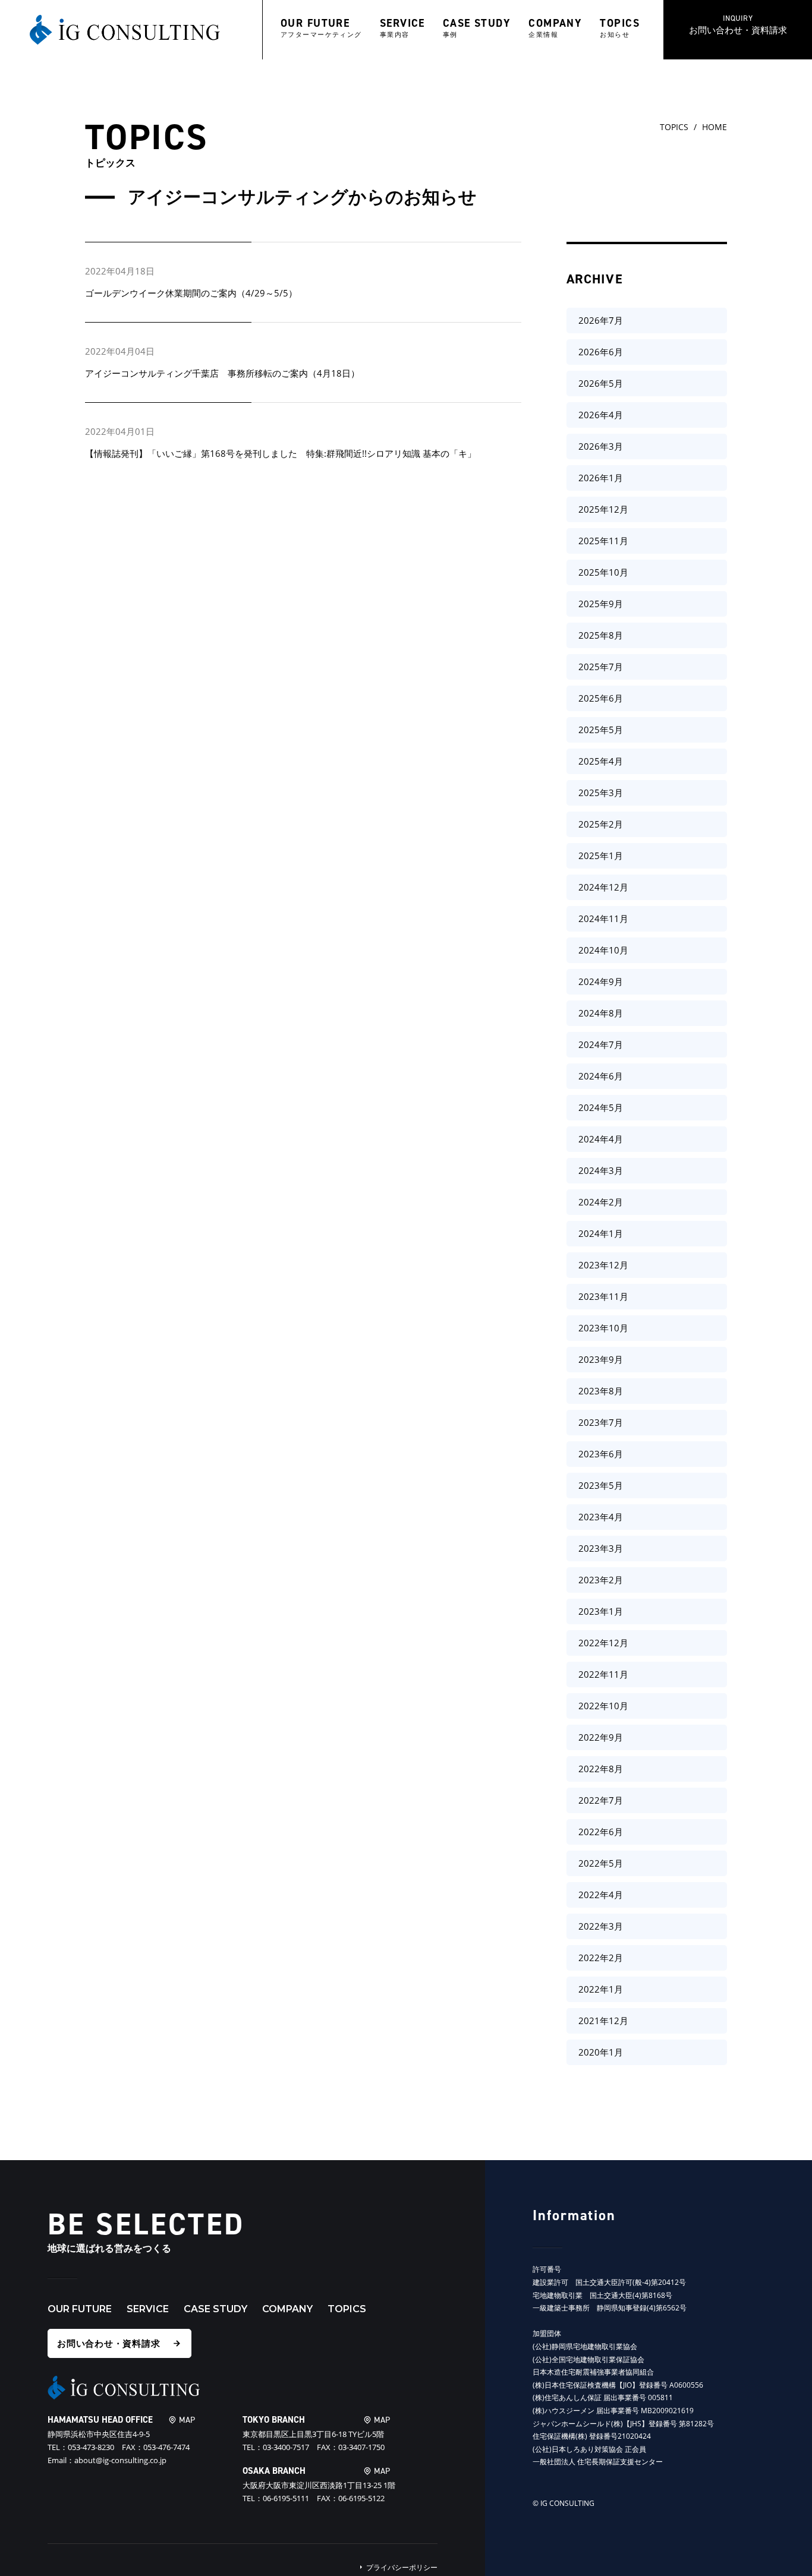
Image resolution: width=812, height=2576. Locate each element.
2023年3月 (601, 1548)
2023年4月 (601, 1517)
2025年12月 (603, 509)
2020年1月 (601, 2052)
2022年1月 (601, 1989)
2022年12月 (603, 1643)
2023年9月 (601, 1359)
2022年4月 (601, 1895)
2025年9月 (601, 604)
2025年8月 (601, 635)
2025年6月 (601, 698)
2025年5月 (601, 730)
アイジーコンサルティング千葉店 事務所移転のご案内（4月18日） (222, 373)
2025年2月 (601, 824)
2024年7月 (601, 1044)
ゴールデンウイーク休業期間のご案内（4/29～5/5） (191, 293)
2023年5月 (601, 1485)
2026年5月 (601, 383)
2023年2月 (601, 1580)
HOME (715, 127)
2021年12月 (603, 2021)
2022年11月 (603, 1674)
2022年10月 (603, 1706)
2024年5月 (601, 1107)
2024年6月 (601, 1076)
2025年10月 (603, 572)
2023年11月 (603, 1296)
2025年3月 (601, 793)
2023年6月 (601, 1454)
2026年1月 (601, 478)
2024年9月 (601, 981)
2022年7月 (601, 1800)
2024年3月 (601, 1170)
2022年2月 (601, 1958)
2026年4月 (601, 415)
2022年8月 (601, 1769)
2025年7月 (601, 667)
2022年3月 (601, 1926)
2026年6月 (601, 352)
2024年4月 (601, 1139)
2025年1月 (601, 855)
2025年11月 (603, 541)
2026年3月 (601, 446)
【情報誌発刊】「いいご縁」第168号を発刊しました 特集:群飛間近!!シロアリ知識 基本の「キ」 (281, 453)
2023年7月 (601, 1422)
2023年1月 (601, 1611)
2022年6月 (601, 1832)
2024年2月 (601, 1202)
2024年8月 (601, 1013)
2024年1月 (601, 1233)
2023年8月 (601, 1391)
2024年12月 (603, 887)
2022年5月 (601, 1863)
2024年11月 (603, 918)
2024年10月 (603, 950)
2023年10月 (603, 1328)
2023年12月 (603, 1265)
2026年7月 (601, 320)
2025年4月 (601, 761)
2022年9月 (601, 1737)
